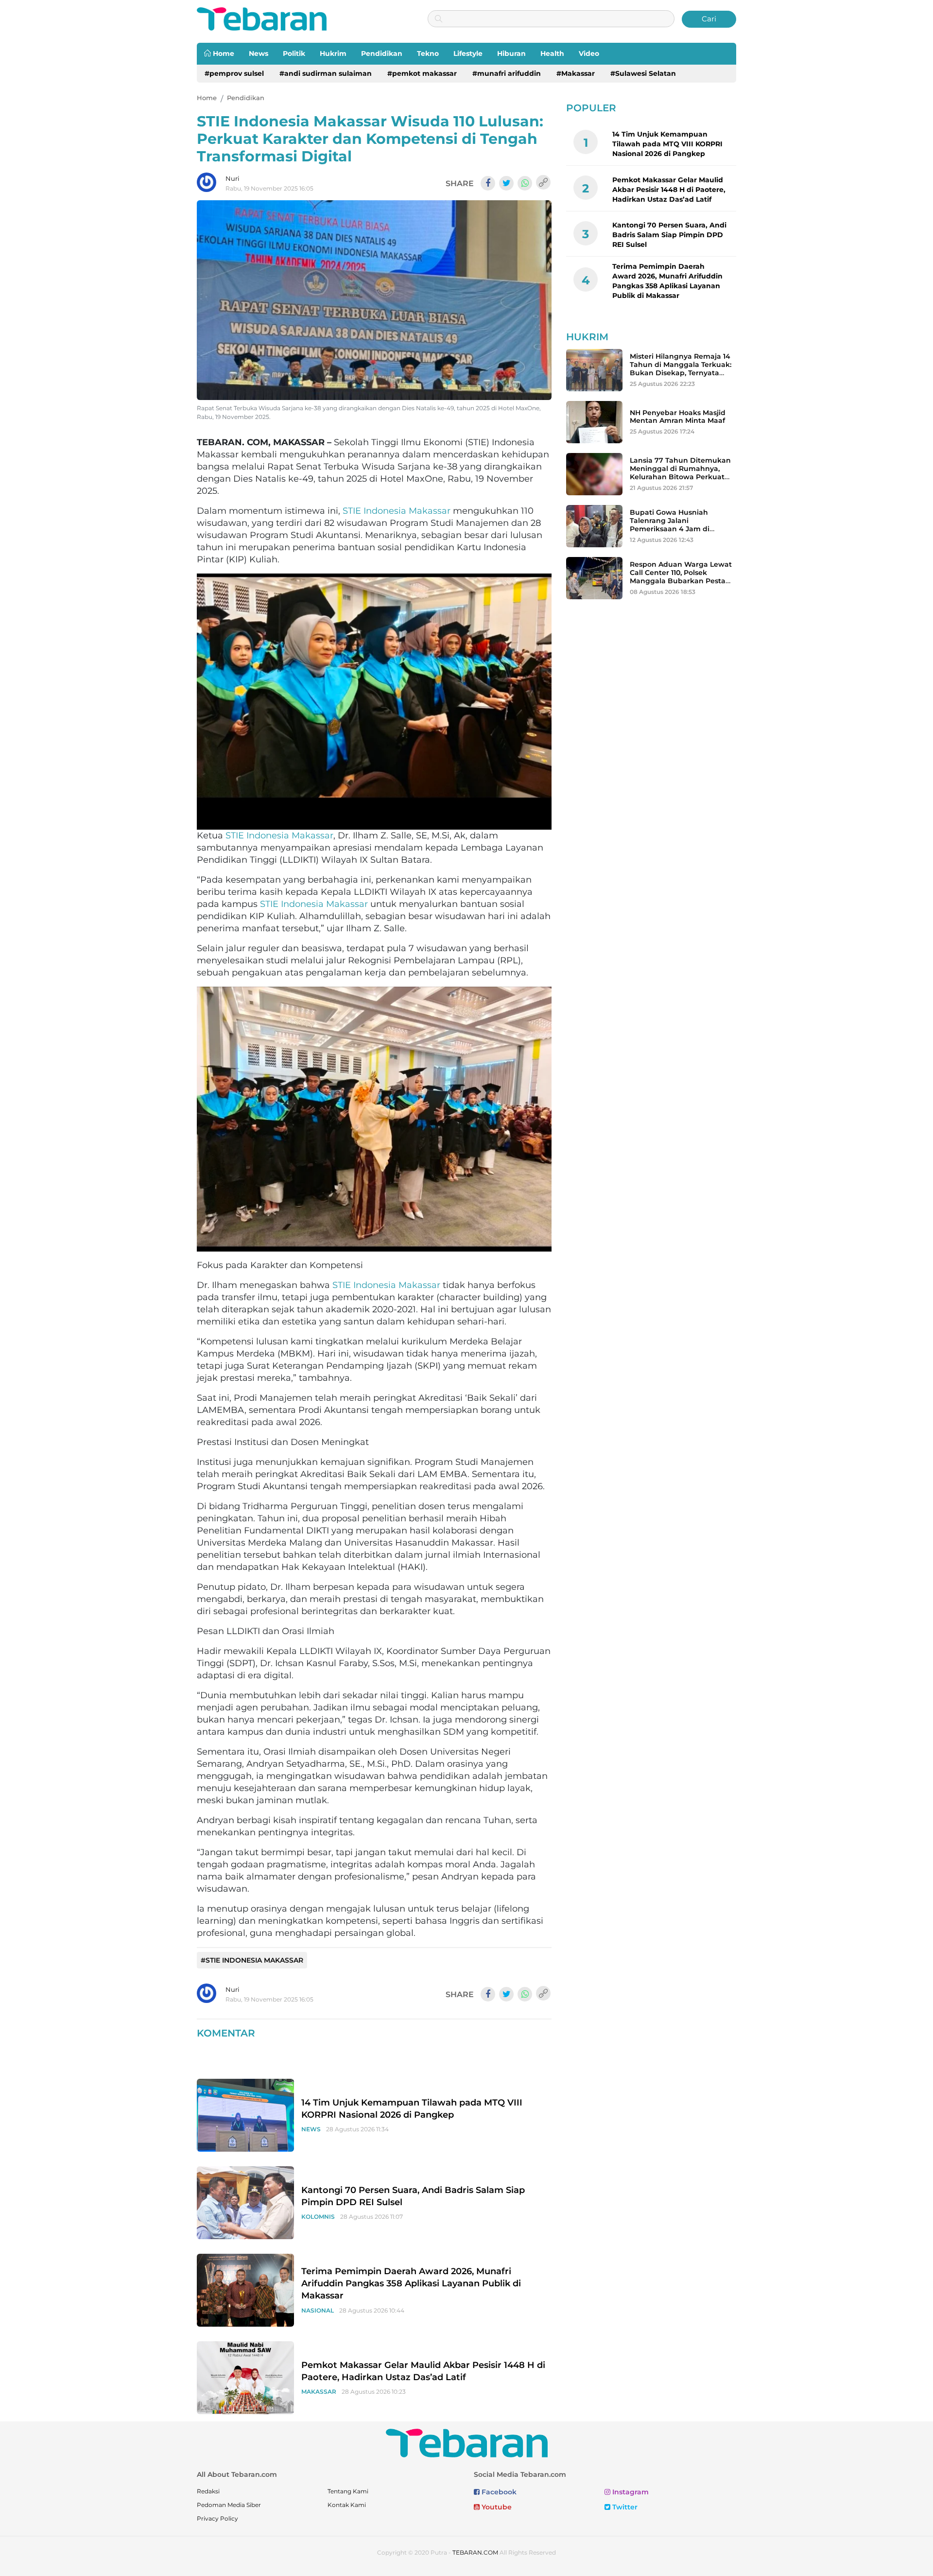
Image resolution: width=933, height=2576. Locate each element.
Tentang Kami (348, 2491)
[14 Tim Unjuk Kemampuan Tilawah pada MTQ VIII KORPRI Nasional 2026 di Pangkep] (245, 2115)
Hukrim (333, 53)
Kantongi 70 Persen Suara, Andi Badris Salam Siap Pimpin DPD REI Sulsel (669, 235)
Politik (294, 53)
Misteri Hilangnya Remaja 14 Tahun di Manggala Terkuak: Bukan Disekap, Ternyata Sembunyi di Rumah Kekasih (682, 368)
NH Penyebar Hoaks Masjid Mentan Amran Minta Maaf (678, 417)
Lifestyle (468, 53)
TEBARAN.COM (475, 2552)
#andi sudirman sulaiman (326, 73)
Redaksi (208, 2491)
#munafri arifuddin (507, 73)
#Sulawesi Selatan (643, 73)
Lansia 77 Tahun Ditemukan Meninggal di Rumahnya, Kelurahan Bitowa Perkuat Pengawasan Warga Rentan (680, 472)
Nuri (233, 178)
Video (589, 53)
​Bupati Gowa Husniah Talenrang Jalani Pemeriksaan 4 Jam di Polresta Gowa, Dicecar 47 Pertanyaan (676, 529)
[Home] (262, 18)
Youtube (496, 2507)
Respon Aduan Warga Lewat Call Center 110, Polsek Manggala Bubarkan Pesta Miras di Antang (681, 576)
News (259, 53)
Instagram (630, 2492)
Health (552, 53)
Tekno (428, 53)
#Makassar (576, 73)
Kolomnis (318, 2217)
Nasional (318, 2310)
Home (223, 53)
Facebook (498, 2492)
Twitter (624, 2507)
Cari (709, 19)
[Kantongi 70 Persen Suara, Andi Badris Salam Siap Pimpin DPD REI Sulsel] (245, 2202)
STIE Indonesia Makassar (397, 511)
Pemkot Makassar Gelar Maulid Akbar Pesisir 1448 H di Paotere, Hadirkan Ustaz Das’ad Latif (669, 190)
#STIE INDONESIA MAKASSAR (252, 1960)
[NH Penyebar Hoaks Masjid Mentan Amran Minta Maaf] (594, 422)
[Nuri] (207, 182)
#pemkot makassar (422, 73)
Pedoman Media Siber (229, 2505)
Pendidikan (382, 53)
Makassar (319, 2392)
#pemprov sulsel (234, 73)
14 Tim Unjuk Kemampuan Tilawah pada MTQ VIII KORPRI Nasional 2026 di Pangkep (667, 144)
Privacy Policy (217, 2518)
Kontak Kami (347, 2505)
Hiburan (511, 53)
